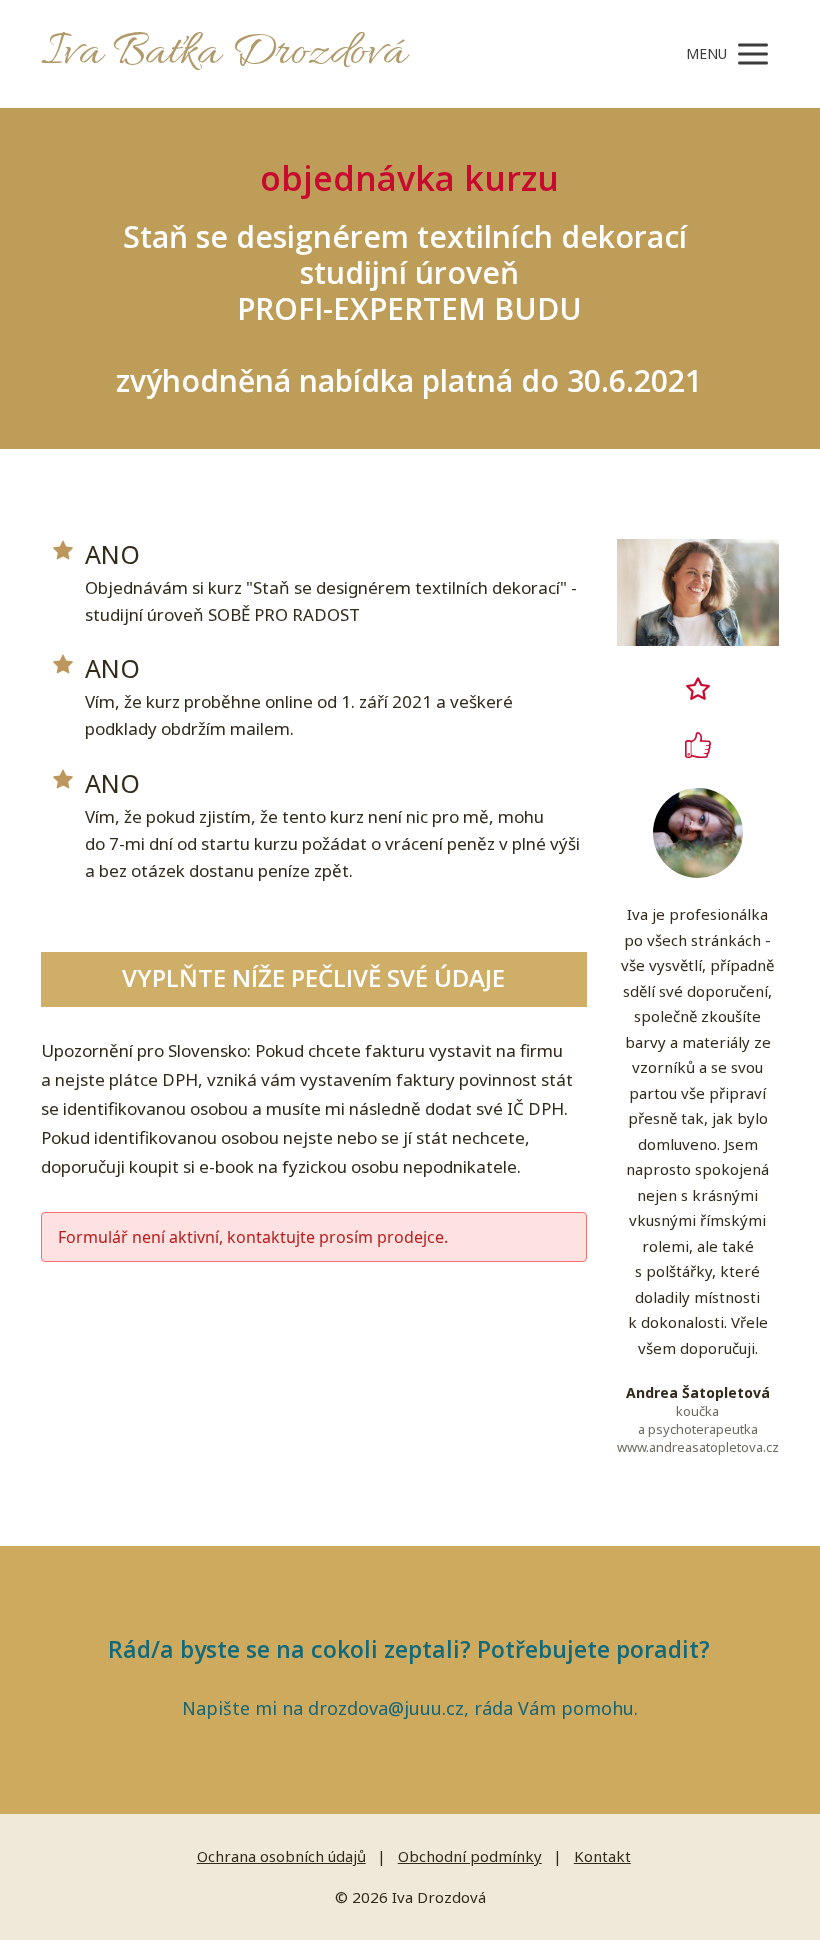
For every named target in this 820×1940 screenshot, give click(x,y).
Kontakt (602, 1856)
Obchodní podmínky (470, 1856)
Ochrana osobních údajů (281, 1856)
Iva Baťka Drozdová (223, 54)
